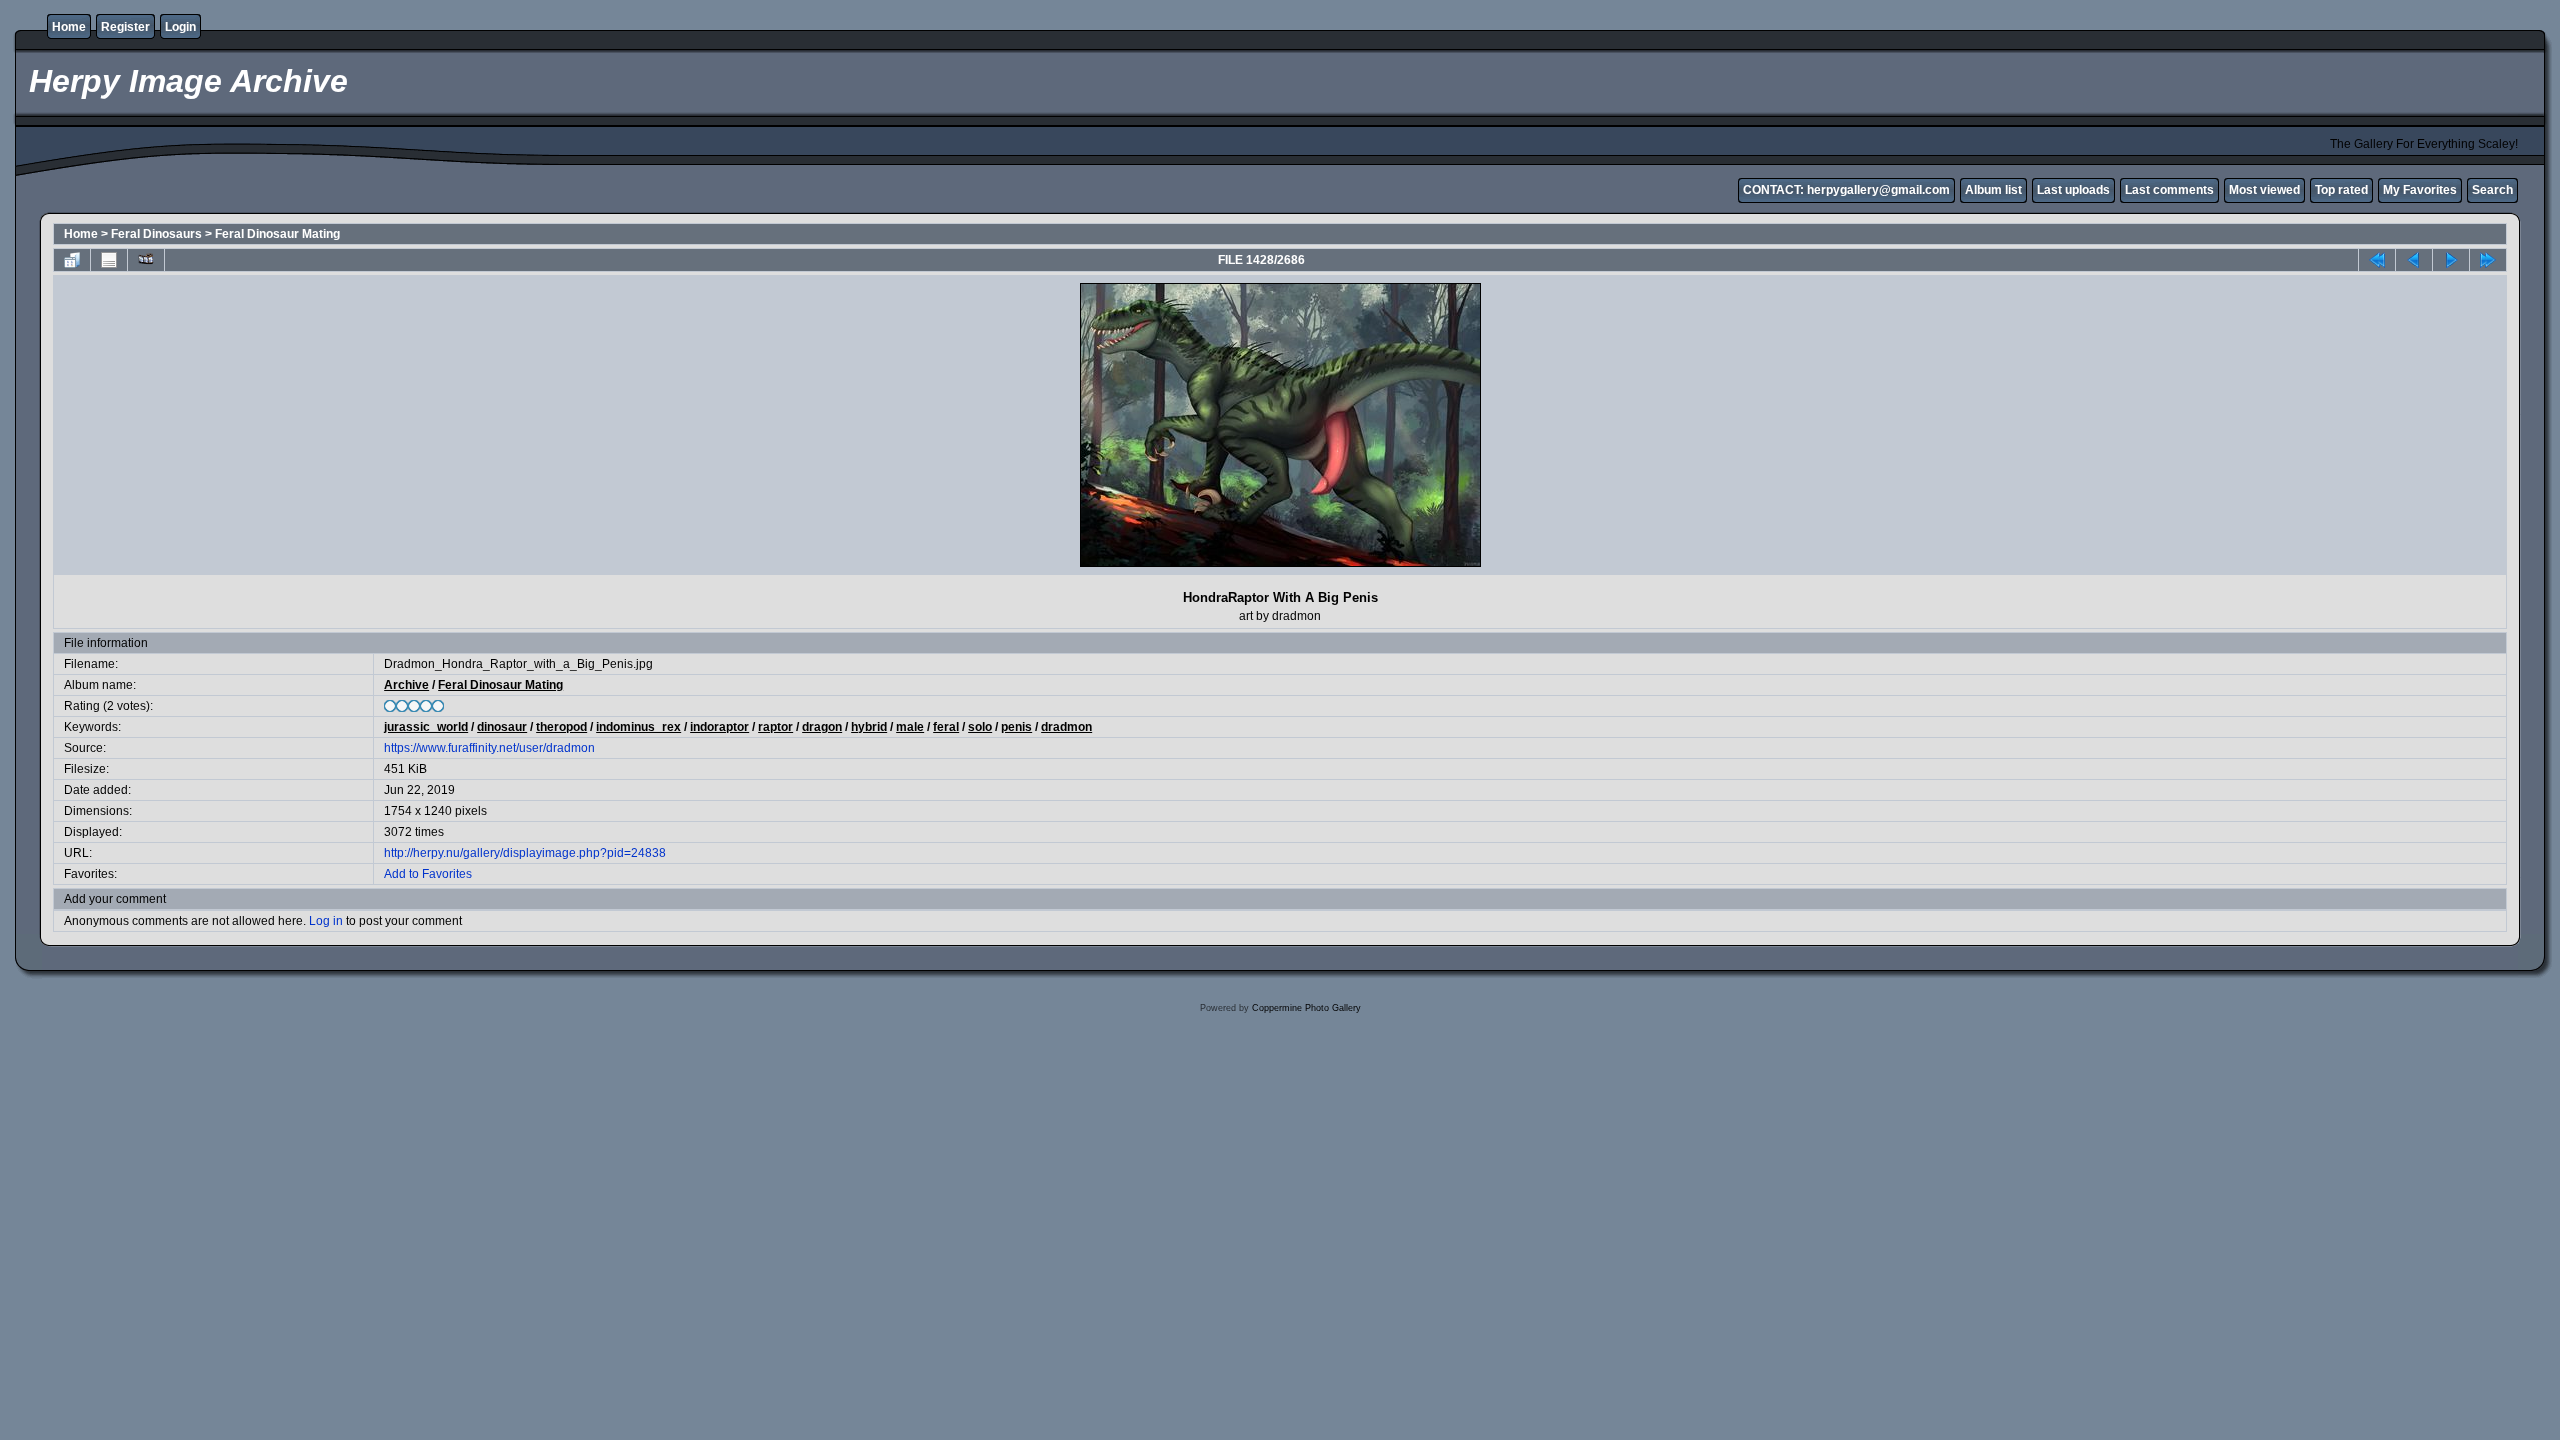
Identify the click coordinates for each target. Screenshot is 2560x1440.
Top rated (2341, 190)
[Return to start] (2377, 260)
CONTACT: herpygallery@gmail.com (1846, 190)
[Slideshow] (146, 260)
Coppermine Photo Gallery (1306, 1008)
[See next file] (2451, 260)
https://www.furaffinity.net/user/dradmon (489, 748)
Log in (326, 921)
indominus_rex (638, 727)
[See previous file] (2414, 260)
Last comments (2169, 190)
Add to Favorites (428, 874)
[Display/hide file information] (109, 260)
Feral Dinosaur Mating (277, 234)
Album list (1993, 190)
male (910, 727)
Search (2492, 190)
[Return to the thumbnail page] (72, 260)
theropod (561, 727)
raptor (775, 727)
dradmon (1066, 727)
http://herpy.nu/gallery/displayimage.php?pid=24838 (525, 853)
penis (1016, 727)
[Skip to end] (2488, 260)
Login (180, 27)
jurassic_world (426, 727)
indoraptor (719, 727)
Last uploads (2073, 190)
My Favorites (2420, 190)
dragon (822, 727)
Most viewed (2264, 190)
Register (125, 27)
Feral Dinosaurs (156, 234)
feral (946, 727)
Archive (406, 685)
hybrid (869, 727)
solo (980, 727)
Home (69, 27)
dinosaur (502, 727)
